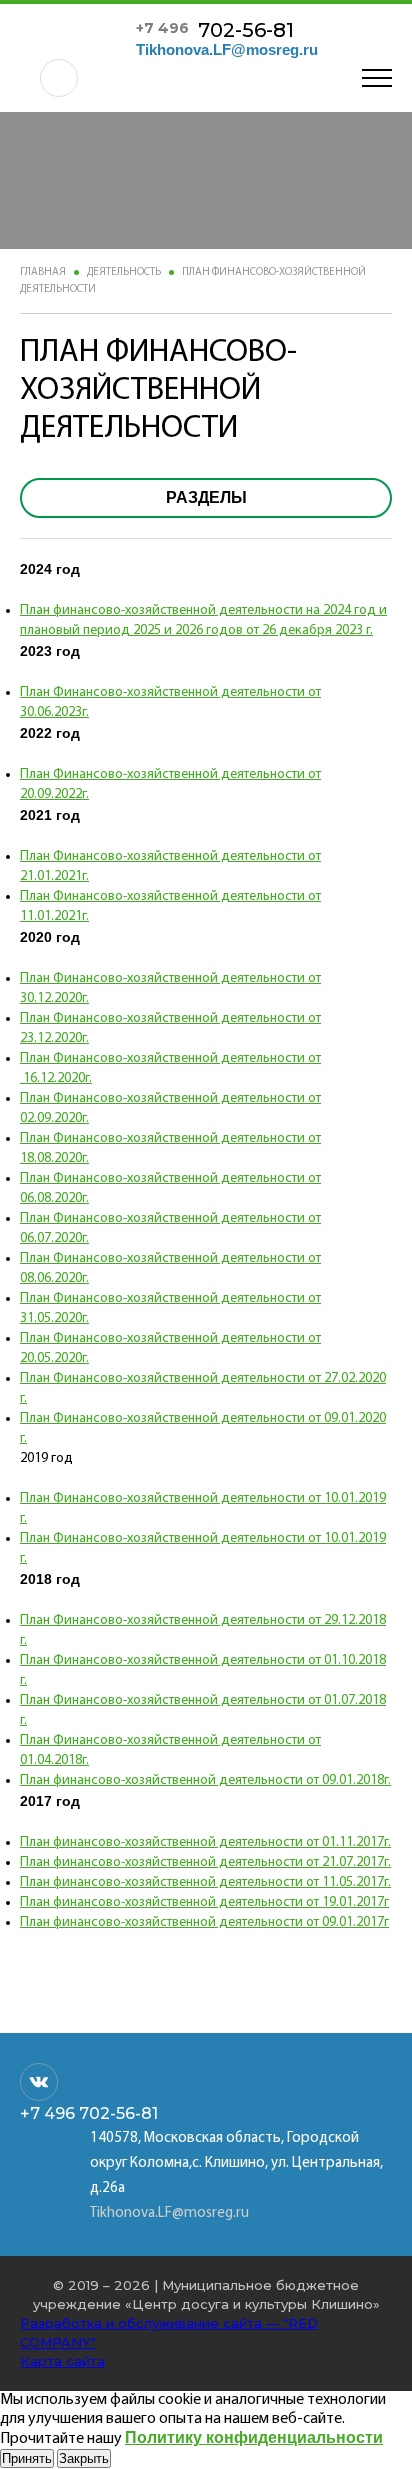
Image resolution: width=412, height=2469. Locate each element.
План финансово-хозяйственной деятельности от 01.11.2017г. (205, 1842)
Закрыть (84, 2458)
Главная (43, 272)
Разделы (206, 497)
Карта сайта (62, 2361)
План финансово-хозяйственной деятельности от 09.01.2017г (204, 1922)
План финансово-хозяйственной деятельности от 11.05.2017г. (205, 1882)
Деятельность (124, 272)
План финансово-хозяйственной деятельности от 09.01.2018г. (205, 1780)
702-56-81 (215, 30)
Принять (27, 2458)
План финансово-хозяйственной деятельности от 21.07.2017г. (205, 1862)
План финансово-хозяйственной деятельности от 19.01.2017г (204, 1902)
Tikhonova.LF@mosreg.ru (227, 49)
